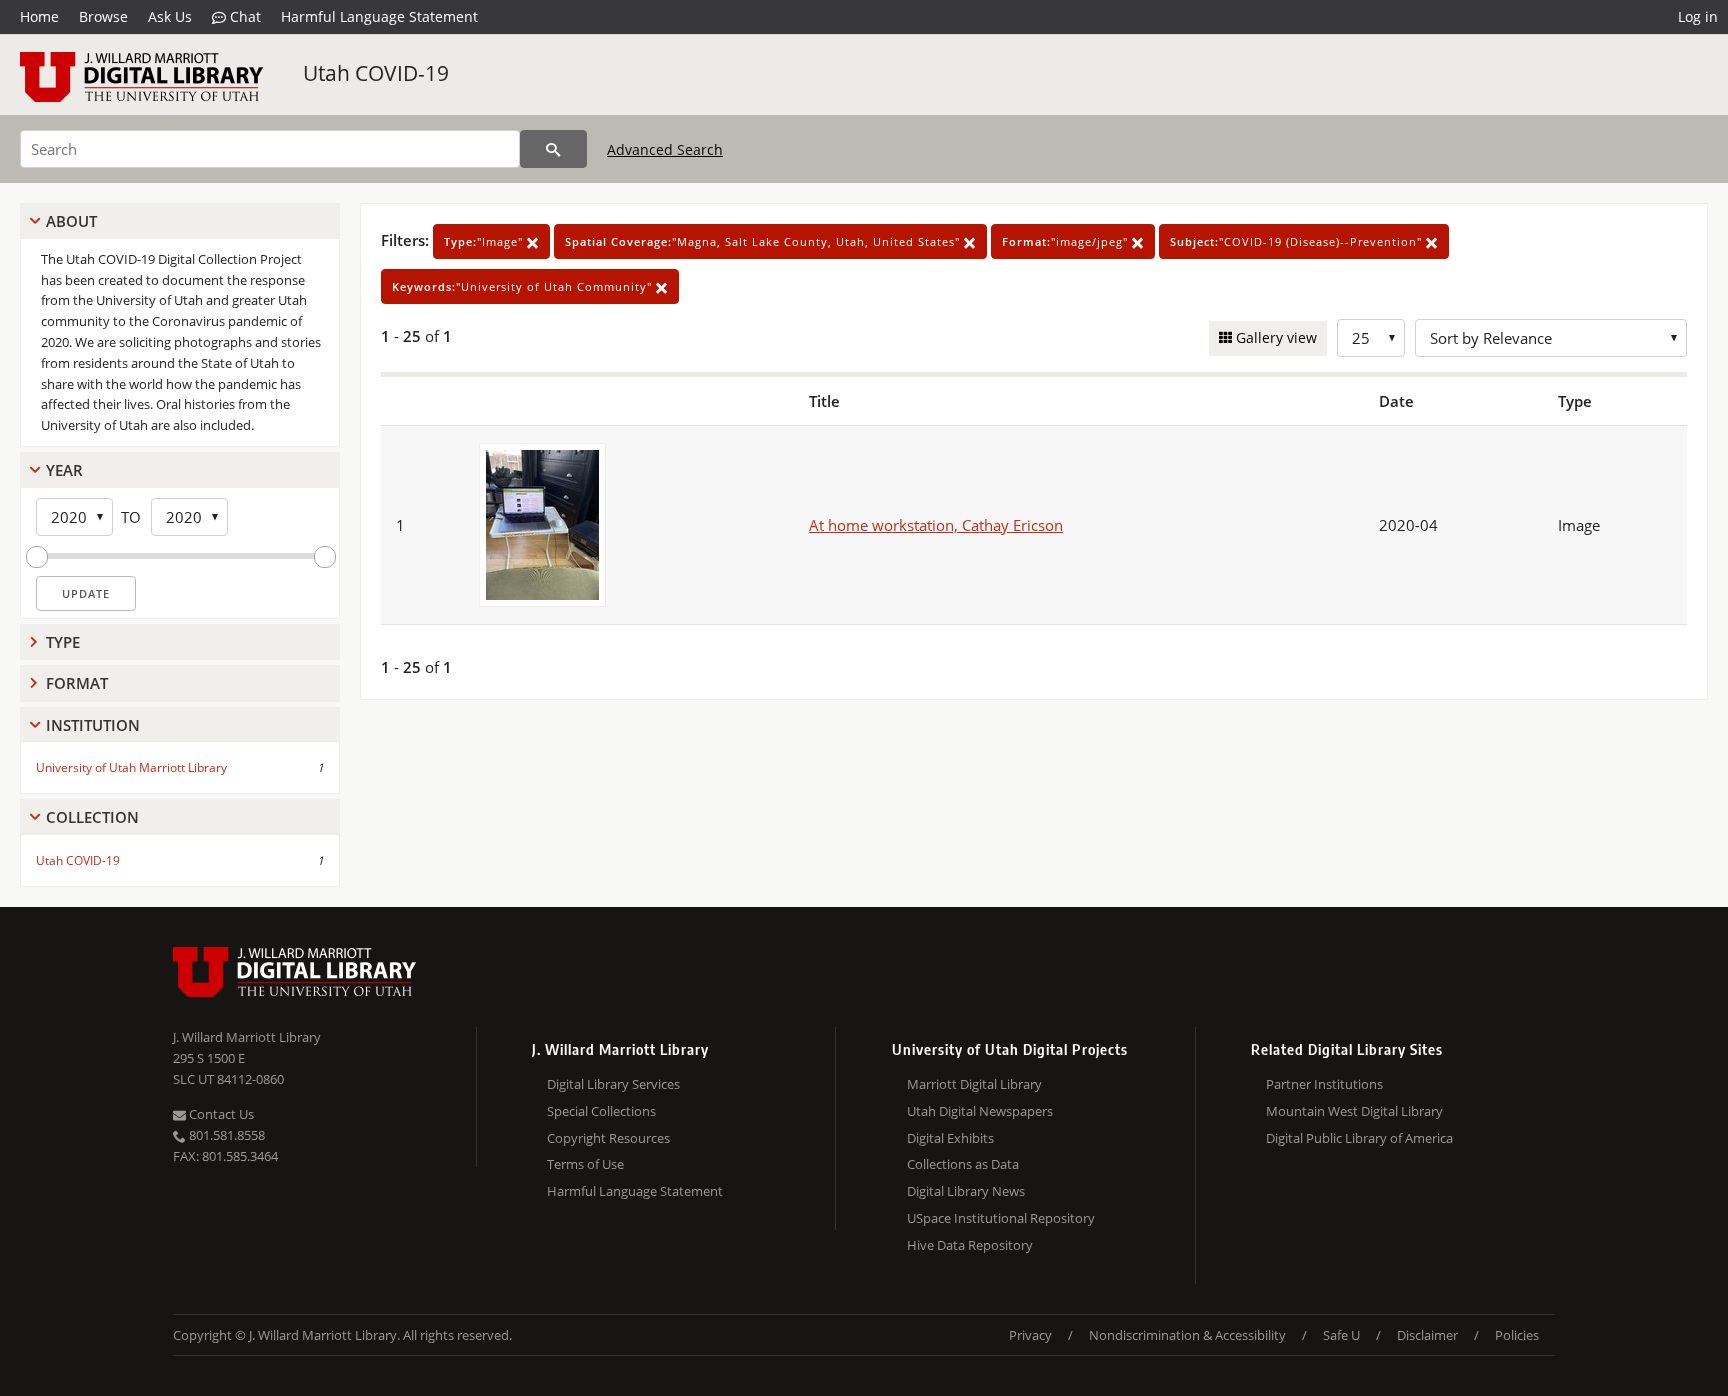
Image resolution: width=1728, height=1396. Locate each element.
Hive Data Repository (970, 1245)
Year (64, 470)
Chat (243, 16)
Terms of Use (585, 1164)
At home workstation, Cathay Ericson (936, 525)
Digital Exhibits (950, 1138)
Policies (1517, 1335)
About (71, 221)
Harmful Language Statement (379, 16)
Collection (92, 817)
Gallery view (1274, 337)
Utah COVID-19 (376, 73)
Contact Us (220, 1114)
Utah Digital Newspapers (980, 1111)
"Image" (485, 241)
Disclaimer (1427, 1335)
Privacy (1030, 1335)
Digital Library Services (613, 1084)
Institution (93, 725)
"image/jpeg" (1067, 241)
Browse (103, 16)
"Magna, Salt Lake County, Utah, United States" (764, 241)
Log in (1698, 16)
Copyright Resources (608, 1138)
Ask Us (170, 16)
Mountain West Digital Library (1354, 1111)
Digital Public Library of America (1359, 1138)
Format (77, 683)
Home (39, 16)
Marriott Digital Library (974, 1084)
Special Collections (601, 1111)
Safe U (1341, 1335)
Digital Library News (966, 1191)
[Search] (553, 149)
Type (63, 642)
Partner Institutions (1324, 1084)
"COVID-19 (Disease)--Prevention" (1298, 241)
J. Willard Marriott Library (247, 1037)
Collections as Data (963, 1164)
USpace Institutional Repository (1001, 1218)
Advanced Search (665, 149)
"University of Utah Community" (524, 286)
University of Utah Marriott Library (131, 767)
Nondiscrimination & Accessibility (1187, 1335)
